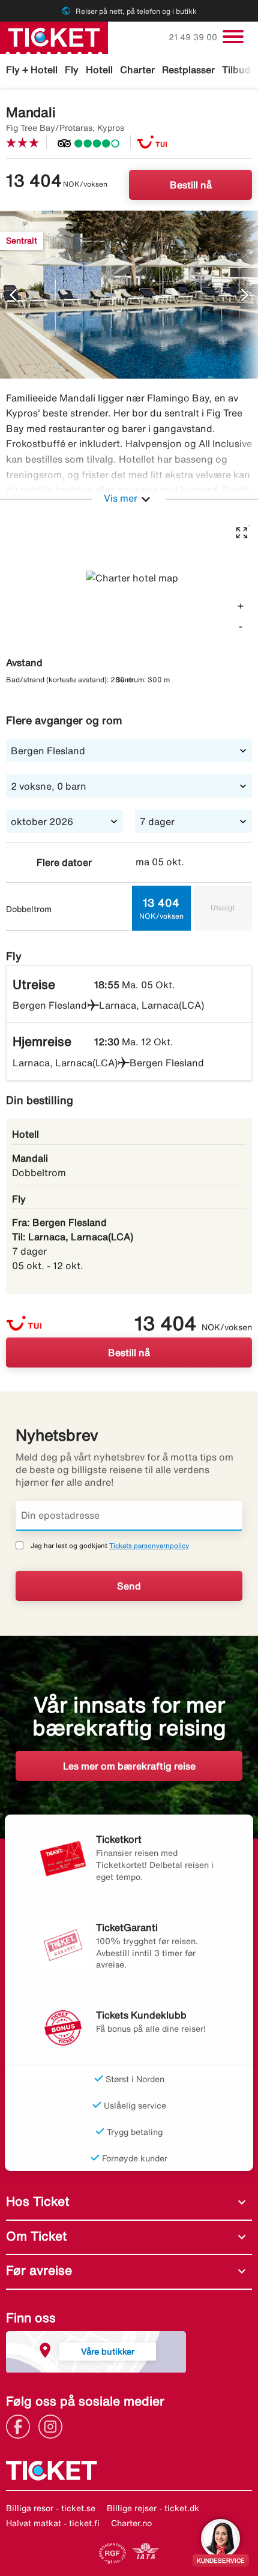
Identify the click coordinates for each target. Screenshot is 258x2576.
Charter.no (131, 2523)
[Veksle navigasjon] (233, 37)
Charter (137, 70)
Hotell (99, 70)
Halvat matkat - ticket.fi (53, 2523)
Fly (72, 70)
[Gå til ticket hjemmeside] (54, 37)
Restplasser (188, 70)
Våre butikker (108, 2351)
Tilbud (236, 70)
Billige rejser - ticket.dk (153, 2508)
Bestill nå (191, 185)
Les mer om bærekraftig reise (129, 1766)
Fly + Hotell (32, 70)
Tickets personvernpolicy (149, 1545)
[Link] (21, 2425)
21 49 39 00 (194, 37)
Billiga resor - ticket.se (51, 2508)
